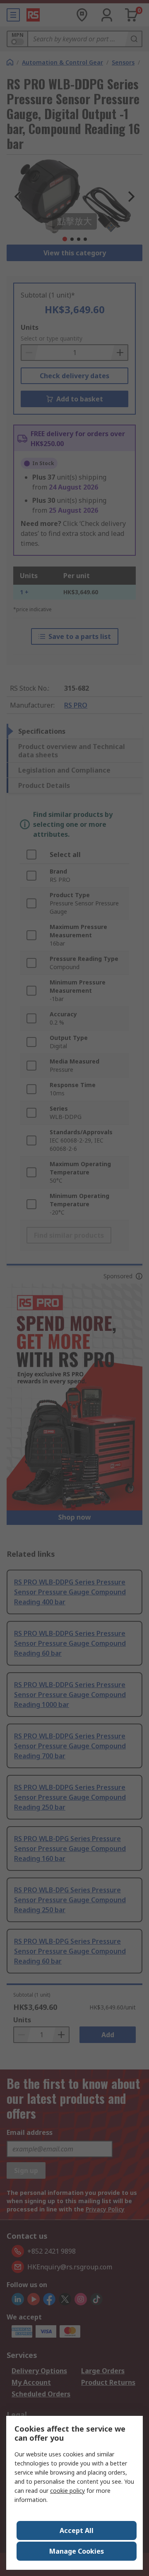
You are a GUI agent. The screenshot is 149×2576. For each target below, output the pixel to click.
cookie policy (67, 2491)
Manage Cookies (77, 2551)
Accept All (77, 2530)
